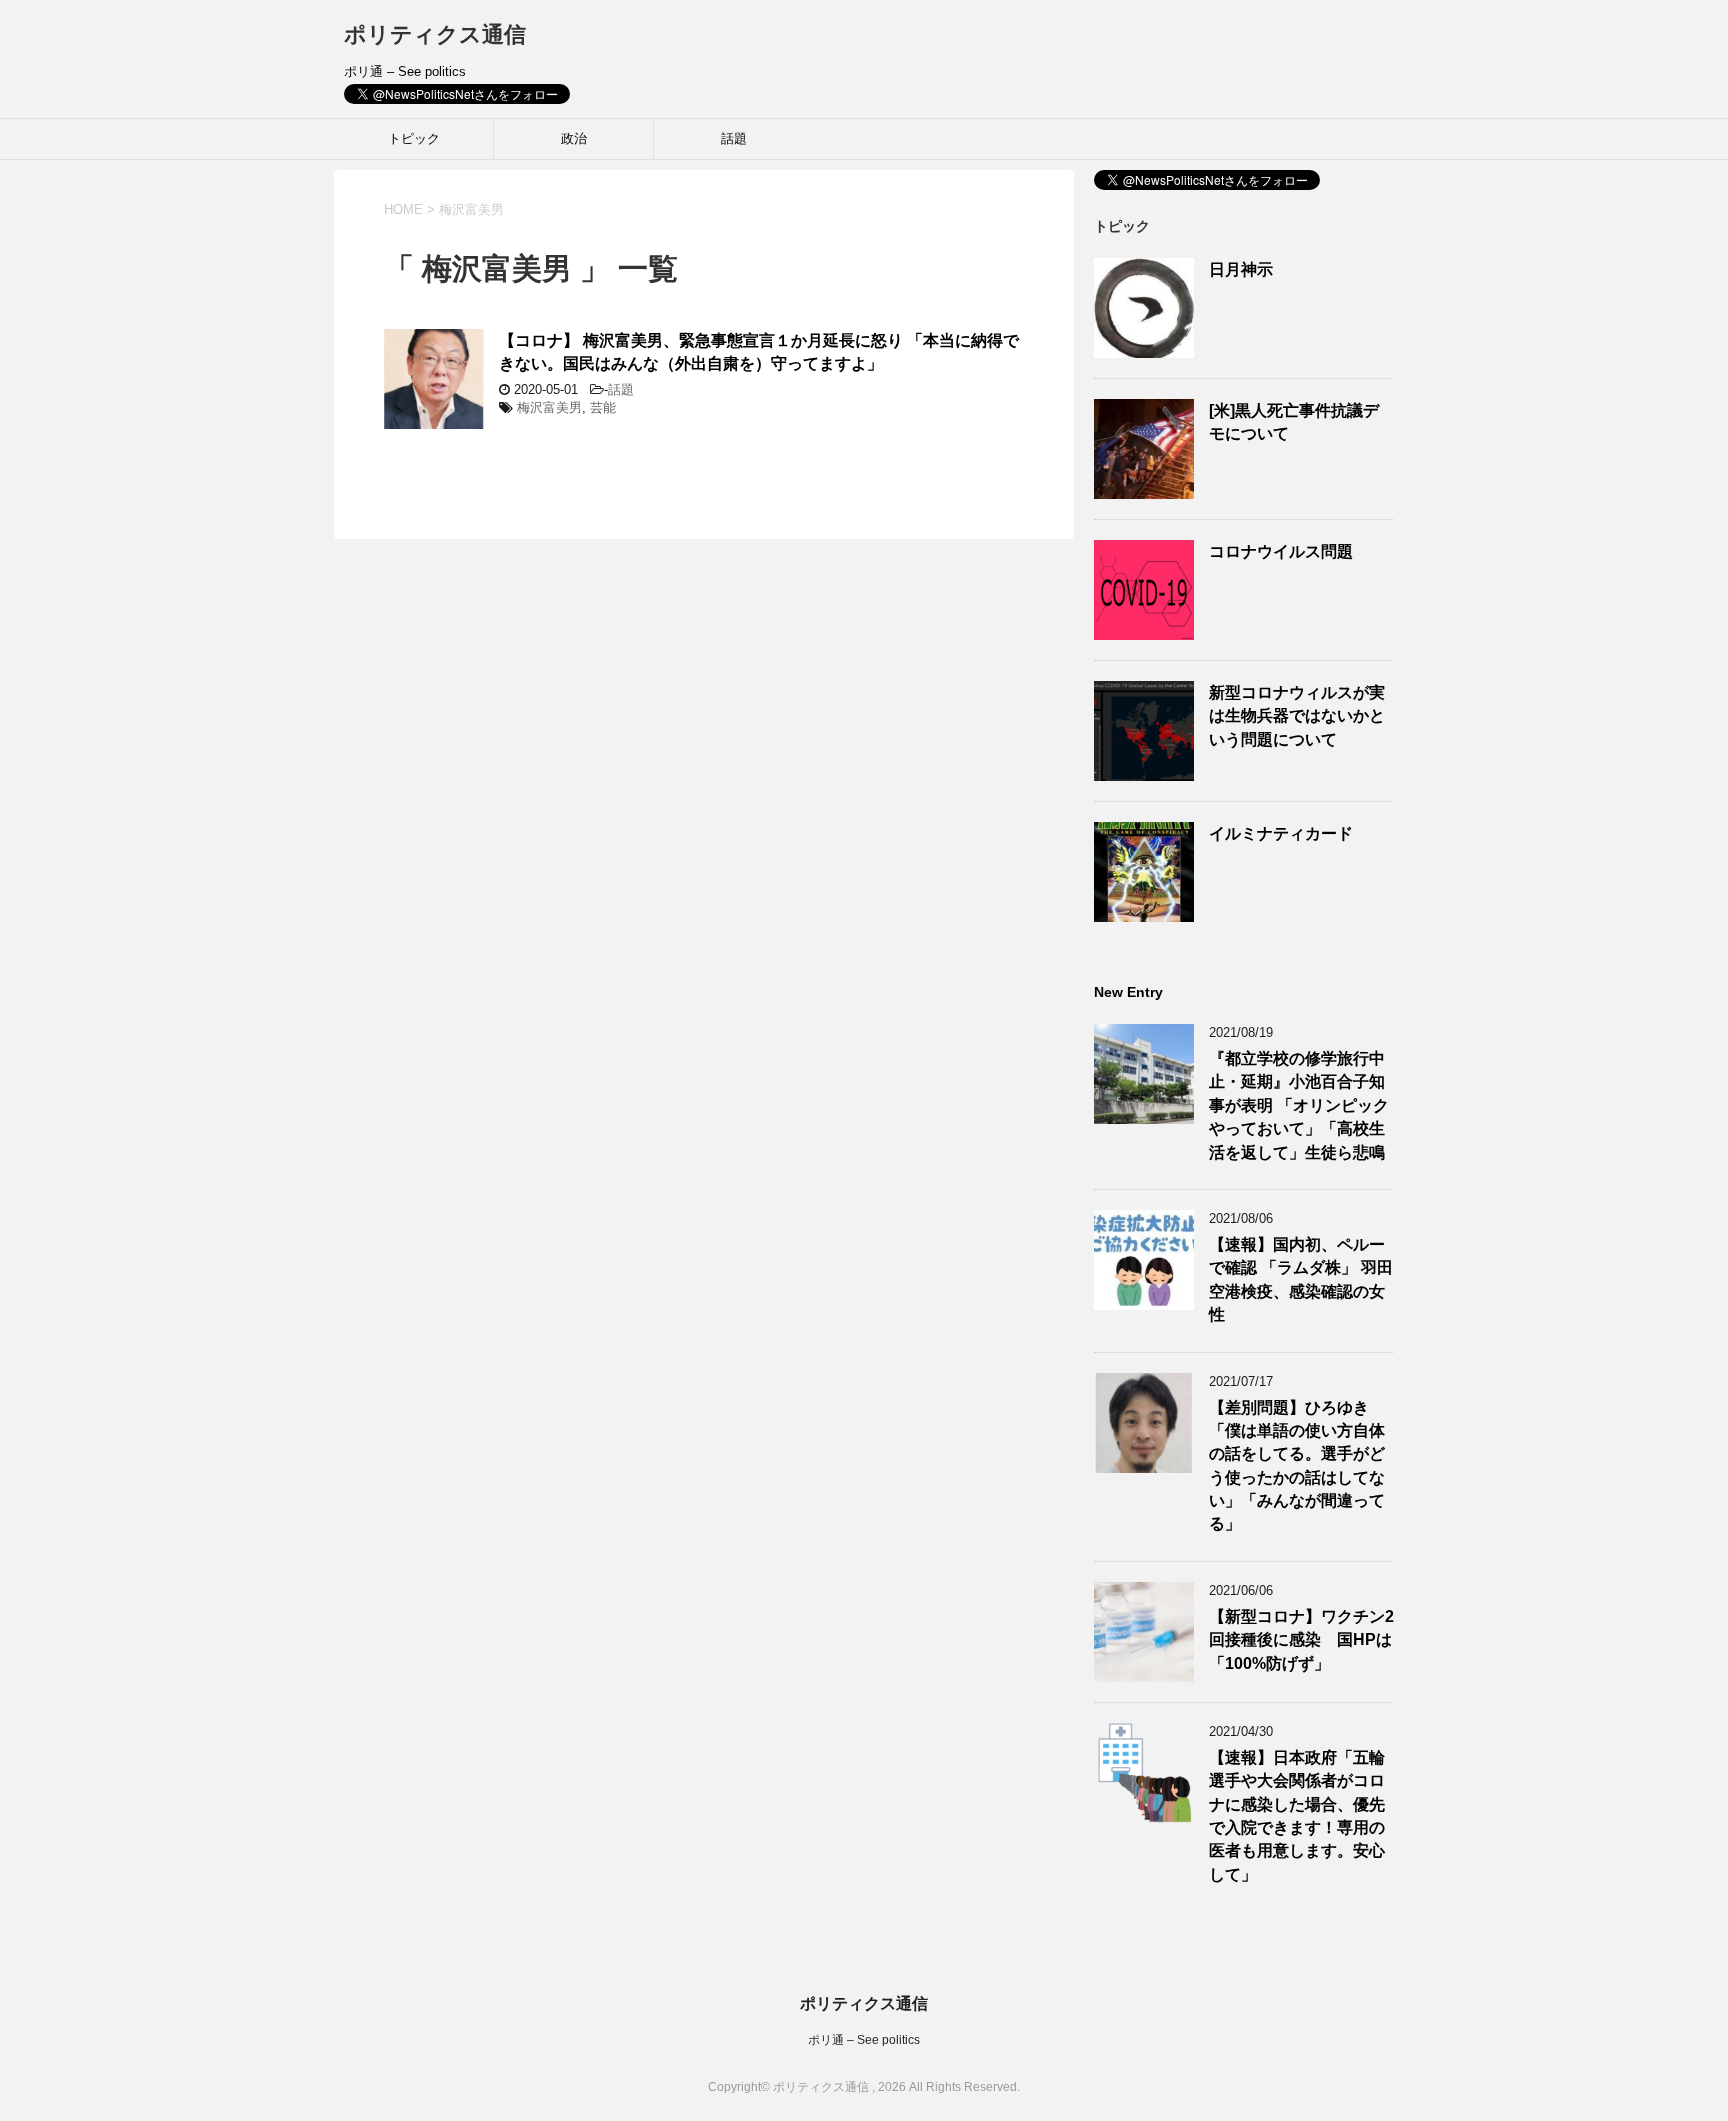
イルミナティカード (1281, 833)
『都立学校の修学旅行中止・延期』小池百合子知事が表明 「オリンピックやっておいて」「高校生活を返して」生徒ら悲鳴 (1299, 1105)
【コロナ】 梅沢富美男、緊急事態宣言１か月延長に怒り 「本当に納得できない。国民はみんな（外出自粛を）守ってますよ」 (759, 352)
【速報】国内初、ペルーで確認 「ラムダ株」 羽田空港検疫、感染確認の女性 (1301, 1279)
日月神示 (1241, 269)
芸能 (603, 407)
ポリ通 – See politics (864, 2040)
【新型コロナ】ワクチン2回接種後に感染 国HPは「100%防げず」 (1301, 1640)
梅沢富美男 (549, 407)
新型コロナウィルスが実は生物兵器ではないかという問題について (1297, 716)
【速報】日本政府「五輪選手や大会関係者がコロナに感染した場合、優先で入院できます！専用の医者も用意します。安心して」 (1297, 1816)
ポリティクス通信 (435, 34)
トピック (414, 138)
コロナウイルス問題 (1281, 551)
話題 (734, 138)
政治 (574, 138)
